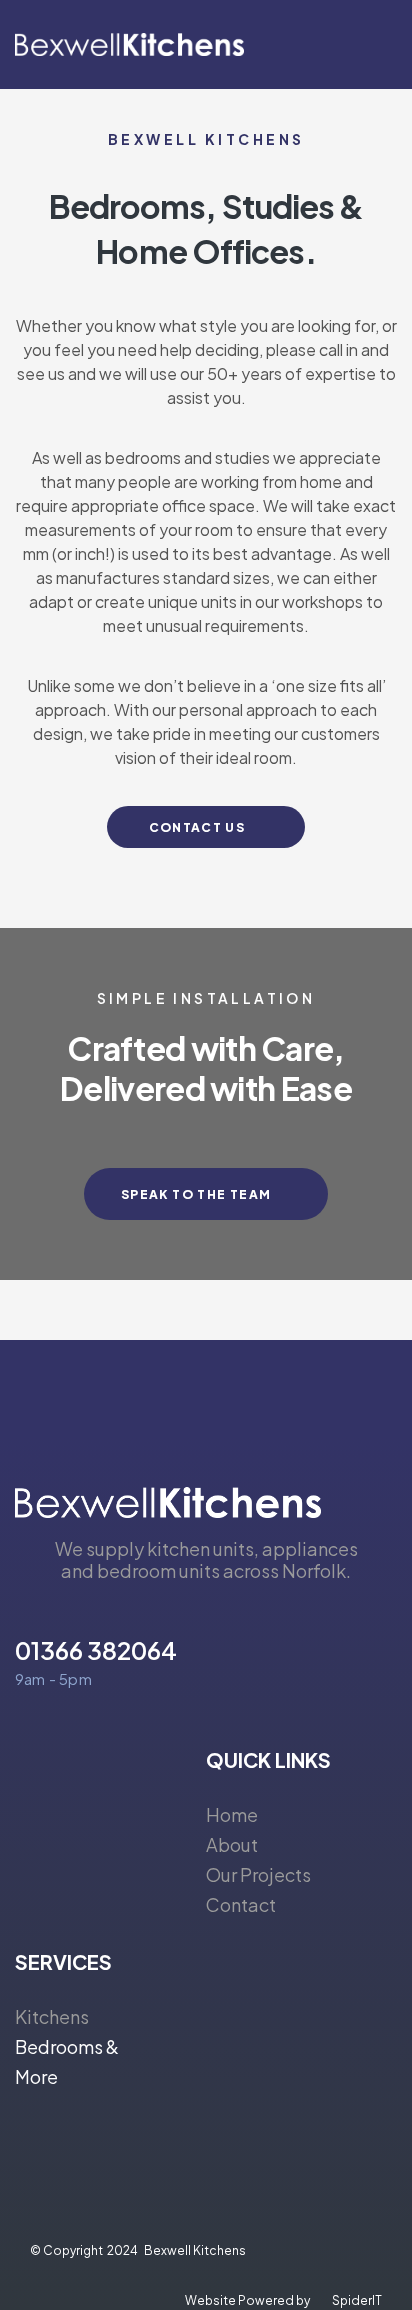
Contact (241, 1904)
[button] (381, 44)
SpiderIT (357, 2300)
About (232, 1844)
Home (232, 1814)
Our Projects (258, 1874)
